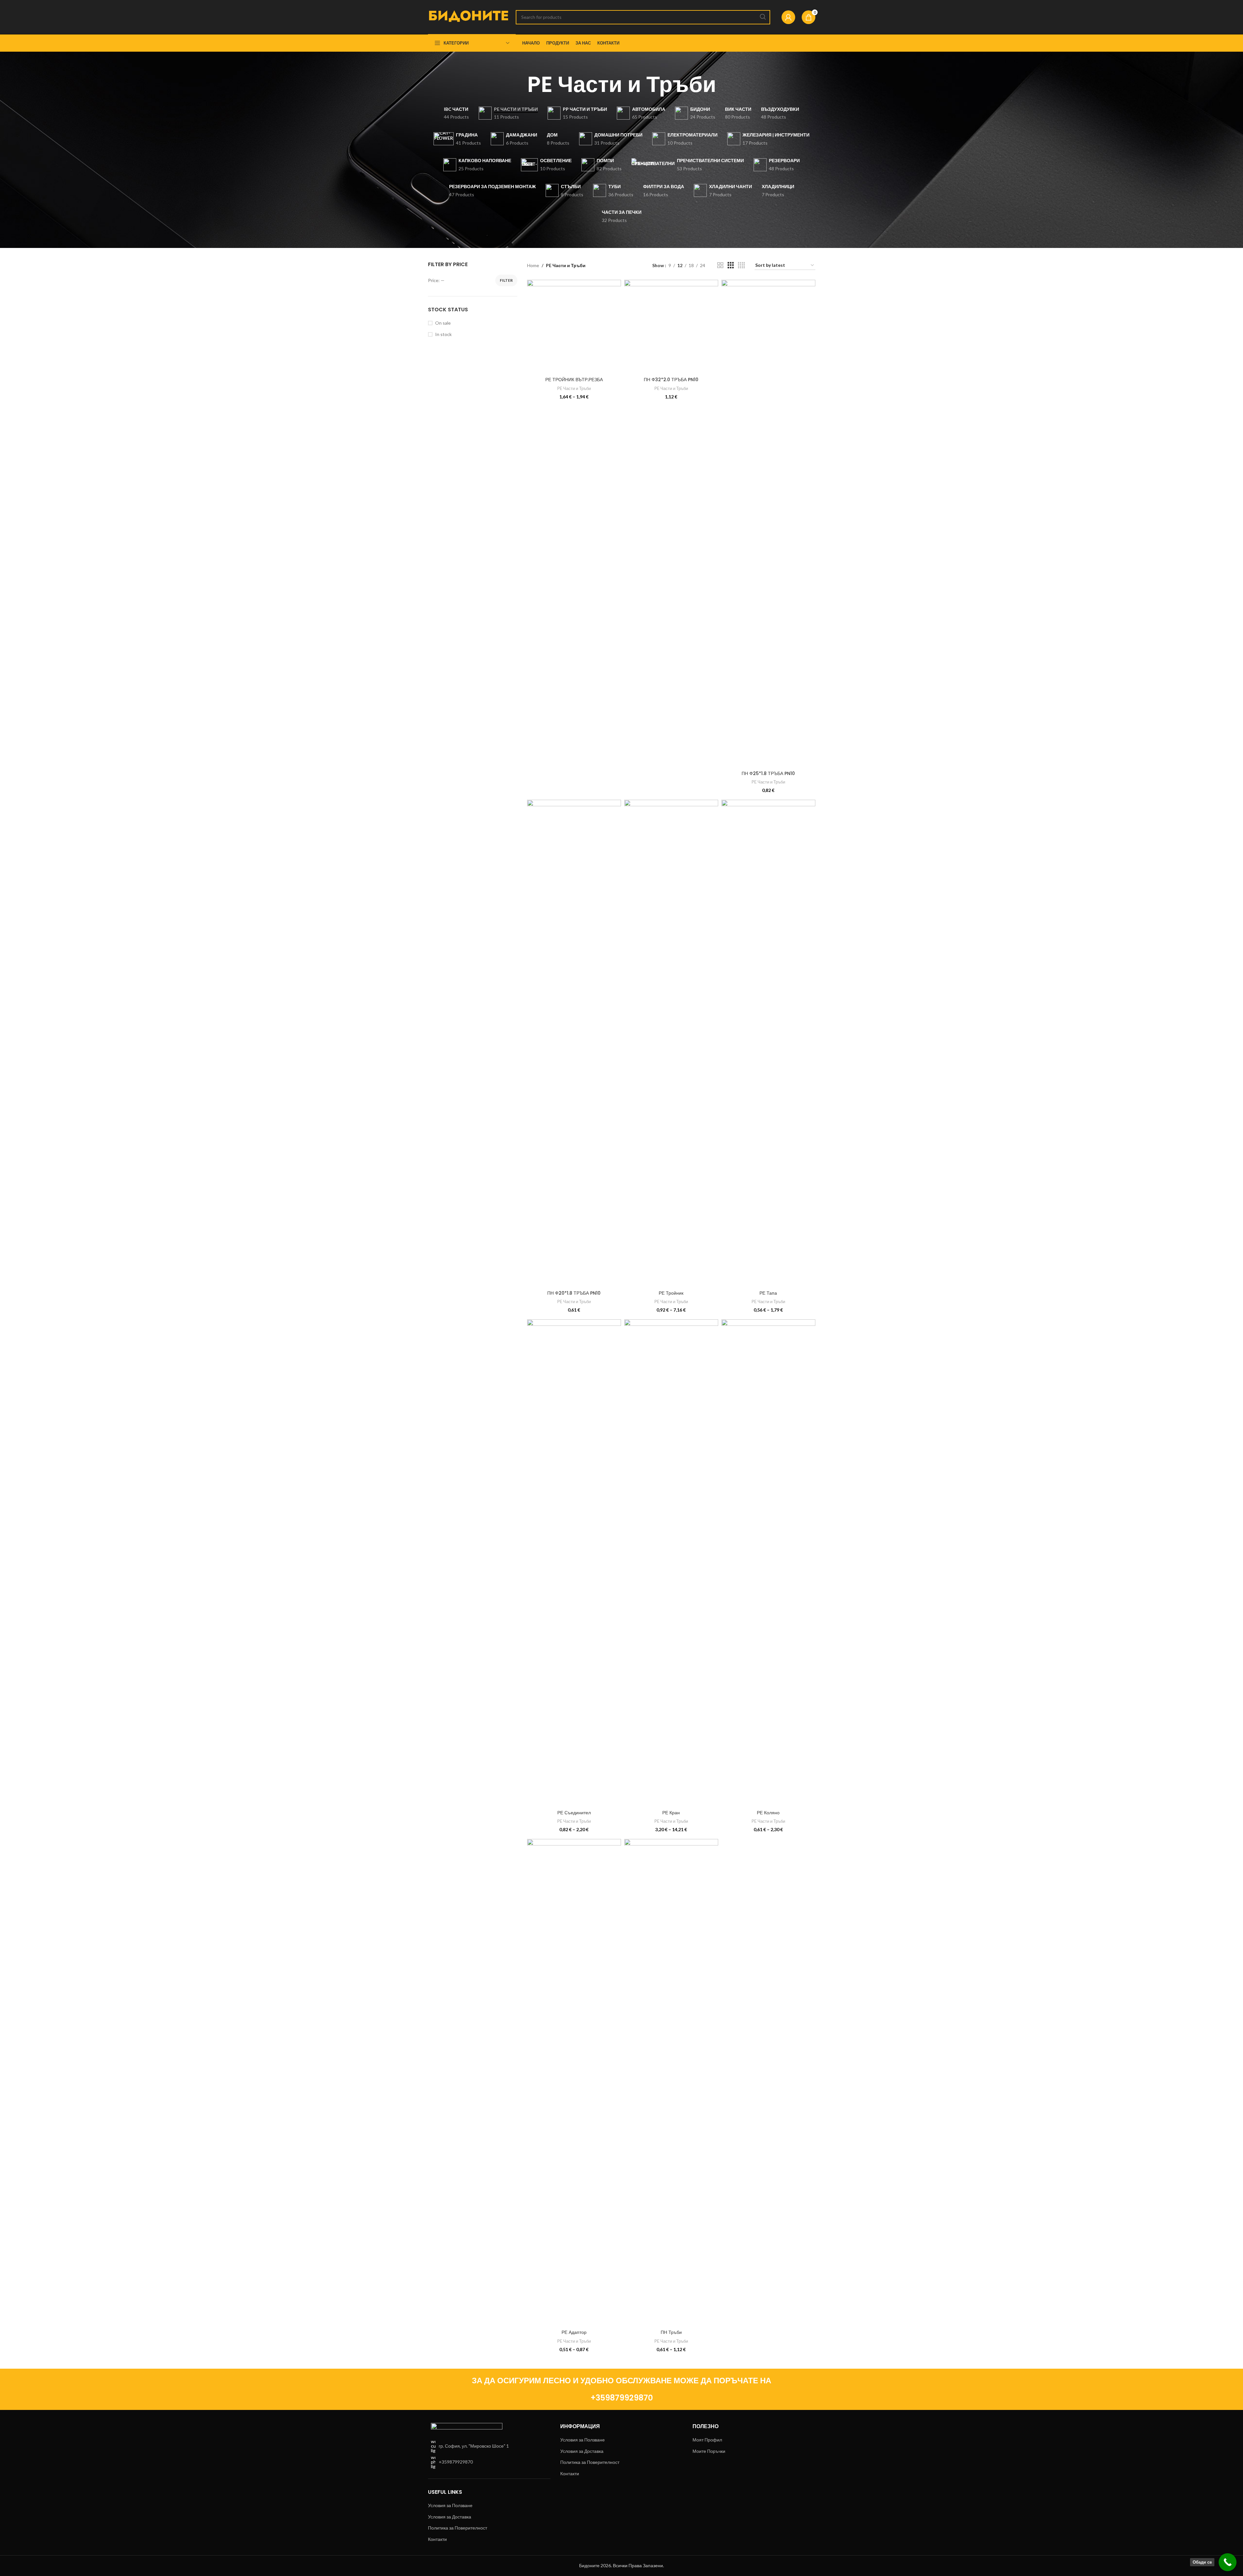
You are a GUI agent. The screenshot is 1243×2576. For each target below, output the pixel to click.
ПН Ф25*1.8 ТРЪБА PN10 (768, 773)
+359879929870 (622, 2398)
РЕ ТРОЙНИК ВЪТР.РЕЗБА (574, 380)
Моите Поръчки (709, 2451)
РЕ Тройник (671, 1293)
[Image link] (467, 2427)
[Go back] (519, 84)
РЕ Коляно (768, 1813)
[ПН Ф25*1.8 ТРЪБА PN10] (768, 524)
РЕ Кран (671, 1813)
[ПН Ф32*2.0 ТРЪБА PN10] (671, 327)
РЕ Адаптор (574, 2332)
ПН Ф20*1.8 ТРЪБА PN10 (574, 1293)
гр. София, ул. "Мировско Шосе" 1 (474, 2446)
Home (533, 265)
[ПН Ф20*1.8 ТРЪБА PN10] (574, 1043)
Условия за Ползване (450, 2505)
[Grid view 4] (741, 265)
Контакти (437, 2539)
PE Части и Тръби (574, 388)
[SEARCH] (763, 17)
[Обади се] (1228, 2562)
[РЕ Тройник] (671, 1043)
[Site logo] (469, 16)
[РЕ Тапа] (768, 1043)
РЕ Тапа (768, 1293)
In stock (443, 334)
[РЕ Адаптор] (574, 2083)
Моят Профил (707, 2440)
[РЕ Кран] (671, 1563)
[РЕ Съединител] (574, 1563)
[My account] (788, 17)
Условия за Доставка (450, 2517)
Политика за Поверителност (458, 2528)
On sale (443, 323)
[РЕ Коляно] (768, 1563)
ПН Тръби (671, 2332)
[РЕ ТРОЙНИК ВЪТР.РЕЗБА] (574, 327)
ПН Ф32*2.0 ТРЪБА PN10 (671, 380)
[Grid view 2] (720, 265)
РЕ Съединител (574, 1813)
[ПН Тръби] (671, 2083)
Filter (506, 280)
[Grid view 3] (731, 265)
